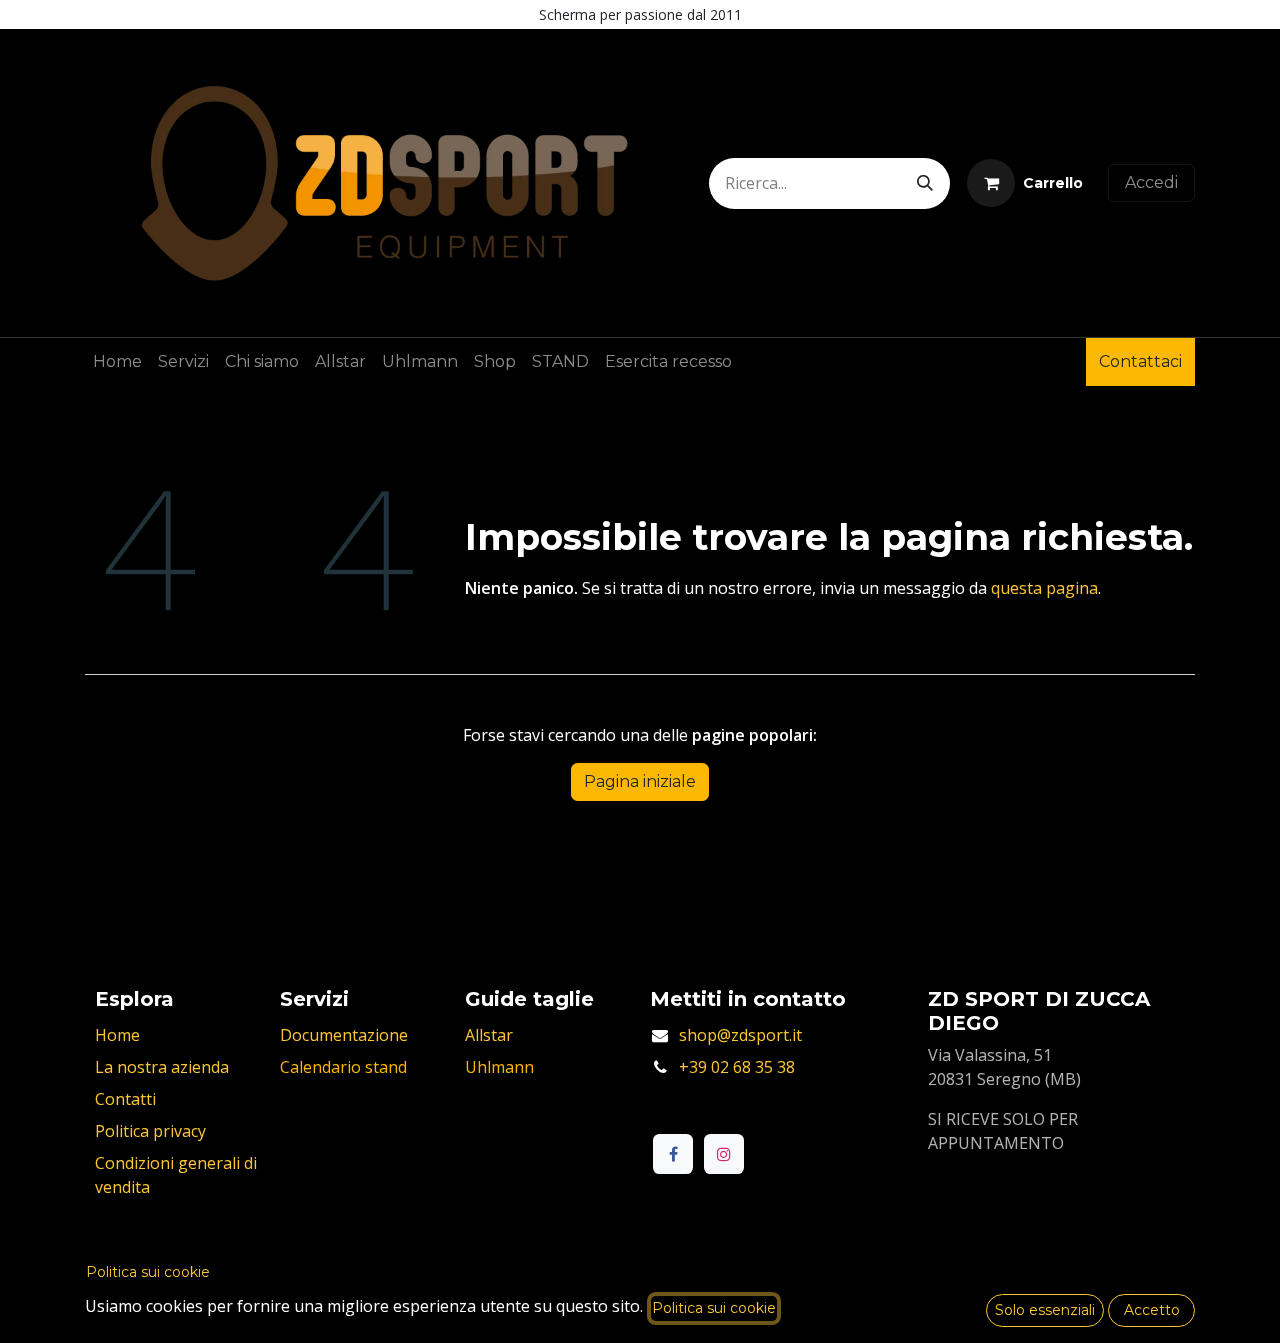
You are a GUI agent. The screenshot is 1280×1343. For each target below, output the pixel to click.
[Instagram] (724, 1154)
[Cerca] (925, 183)
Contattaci (1140, 361)
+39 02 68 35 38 (737, 1067)
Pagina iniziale (640, 781)
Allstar (489, 1035)
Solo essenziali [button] (1045, 1310)
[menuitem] (117, 362)
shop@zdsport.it (740, 1035)
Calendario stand (343, 1067)
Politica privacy (150, 1131)
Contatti (125, 1099)
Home (117, 1035)
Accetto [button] (1152, 1310)
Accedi (1151, 182)
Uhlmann (499, 1067)
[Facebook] (673, 1154)
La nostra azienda (162, 1067)
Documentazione (344, 1035)
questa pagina (1044, 588)
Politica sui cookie (148, 1272)
